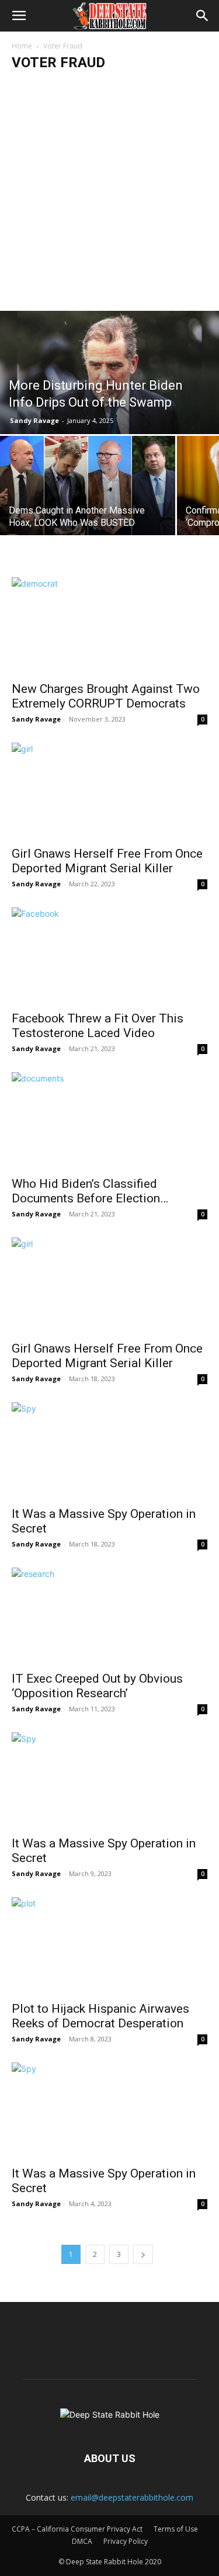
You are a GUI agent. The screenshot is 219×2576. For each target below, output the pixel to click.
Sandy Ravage (34, 420)
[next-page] (143, 2254)
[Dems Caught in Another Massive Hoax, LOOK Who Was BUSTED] (88, 494)
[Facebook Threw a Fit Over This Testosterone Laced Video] (109, 956)
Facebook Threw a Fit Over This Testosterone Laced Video (98, 1026)
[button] (19, 16)
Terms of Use (176, 2529)
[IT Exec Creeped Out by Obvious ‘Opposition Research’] (109, 1616)
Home (22, 46)
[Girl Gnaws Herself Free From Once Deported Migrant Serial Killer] (109, 791)
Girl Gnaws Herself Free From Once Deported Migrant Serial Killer (107, 861)
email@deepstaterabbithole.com (132, 2497)
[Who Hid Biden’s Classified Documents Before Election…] (109, 1120)
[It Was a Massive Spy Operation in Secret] (109, 1450)
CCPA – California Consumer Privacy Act (77, 2529)
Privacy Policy (126, 2541)
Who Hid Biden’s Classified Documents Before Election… (90, 1191)
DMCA (82, 2541)
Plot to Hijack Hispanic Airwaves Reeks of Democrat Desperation (100, 2016)
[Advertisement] (109, 195)
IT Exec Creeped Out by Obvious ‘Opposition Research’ (97, 1686)
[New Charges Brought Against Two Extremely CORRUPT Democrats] (109, 625)
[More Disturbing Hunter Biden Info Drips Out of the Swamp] (109, 372)
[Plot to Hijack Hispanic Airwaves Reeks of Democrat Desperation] (109, 1945)
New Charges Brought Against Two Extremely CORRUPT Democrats (106, 696)
